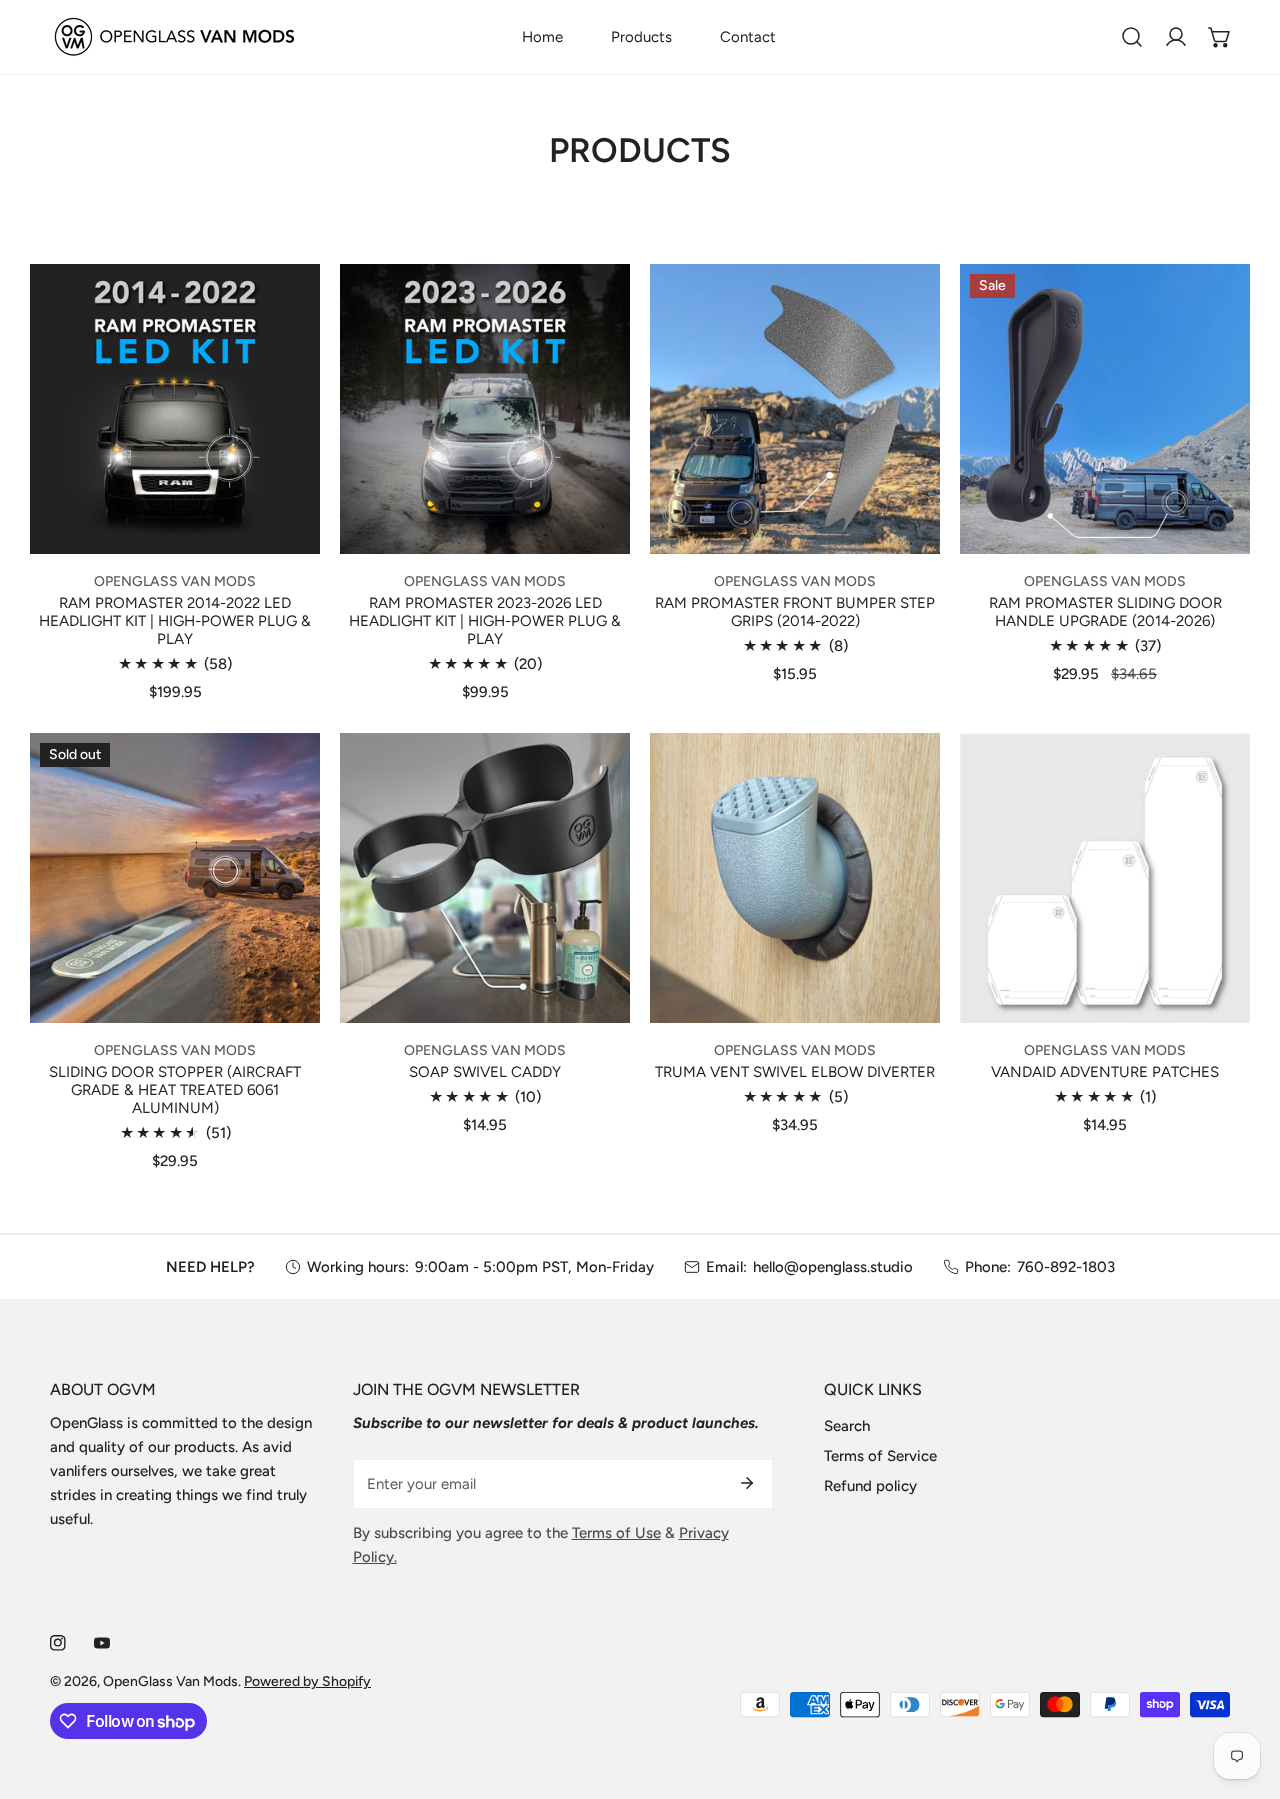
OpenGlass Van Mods (170, 1681)
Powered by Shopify (307, 1681)
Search (847, 1426)
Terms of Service (880, 1456)
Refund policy (870, 1486)
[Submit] (747, 1483)
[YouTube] (102, 1643)
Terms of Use (616, 1533)
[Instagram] (58, 1643)
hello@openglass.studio (833, 1267)
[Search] (1132, 37)
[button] (1220, 37)
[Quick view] (281, 530)
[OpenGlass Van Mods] (175, 37)
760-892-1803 (1066, 1267)
